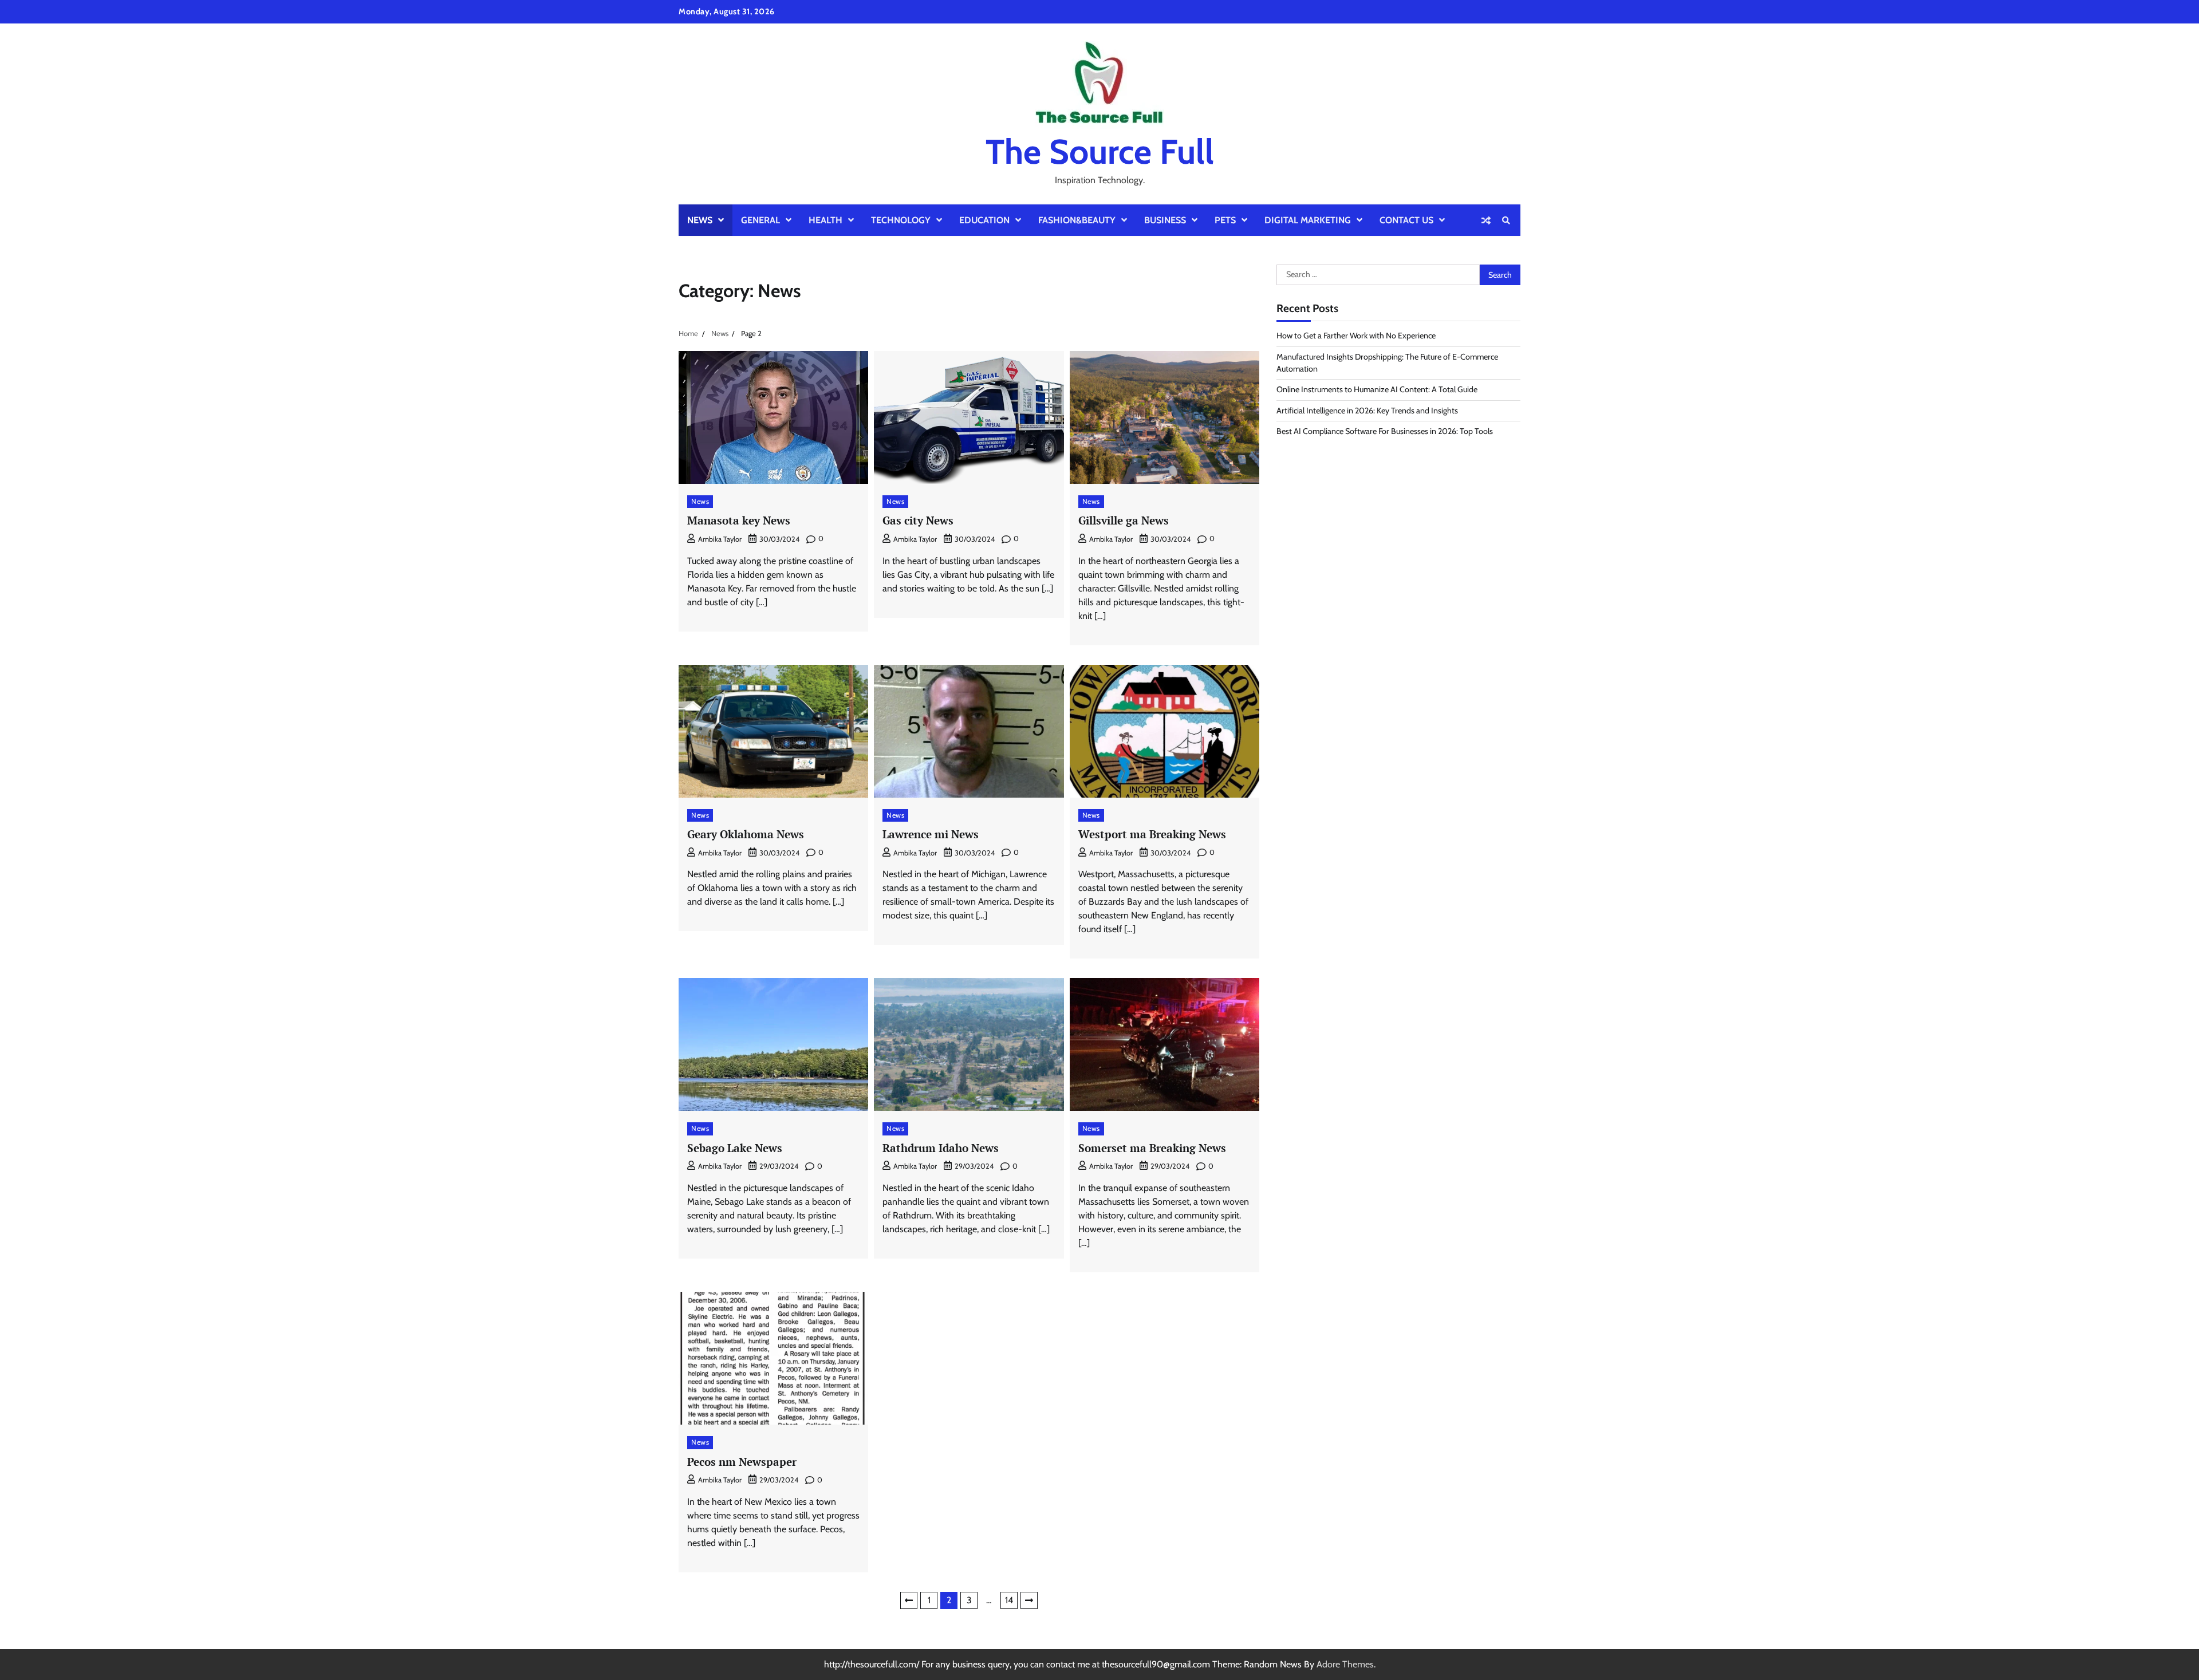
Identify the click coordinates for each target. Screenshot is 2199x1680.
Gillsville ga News (1124, 520)
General (760, 220)
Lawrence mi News (931, 834)
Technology (901, 220)
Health (825, 220)
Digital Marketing (1308, 220)
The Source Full (1100, 151)
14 (1009, 1600)
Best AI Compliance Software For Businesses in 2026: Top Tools (1385, 432)
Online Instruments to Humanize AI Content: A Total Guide (1377, 390)
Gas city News (918, 520)
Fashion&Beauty (1077, 220)
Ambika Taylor (720, 539)
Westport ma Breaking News (1152, 834)
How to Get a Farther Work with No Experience (1356, 336)
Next (1029, 1600)
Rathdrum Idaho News (941, 1148)
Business (1165, 220)
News (700, 220)
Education (984, 220)
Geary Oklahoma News (746, 834)
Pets (1225, 220)
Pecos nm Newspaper (742, 1462)
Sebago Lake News (735, 1148)
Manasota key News (739, 520)
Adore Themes (1345, 1664)
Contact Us (1406, 220)
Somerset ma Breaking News (1152, 1148)
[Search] (1506, 220)
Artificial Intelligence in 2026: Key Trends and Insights (1367, 411)
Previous (909, 1600)
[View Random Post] (1486, 220)
